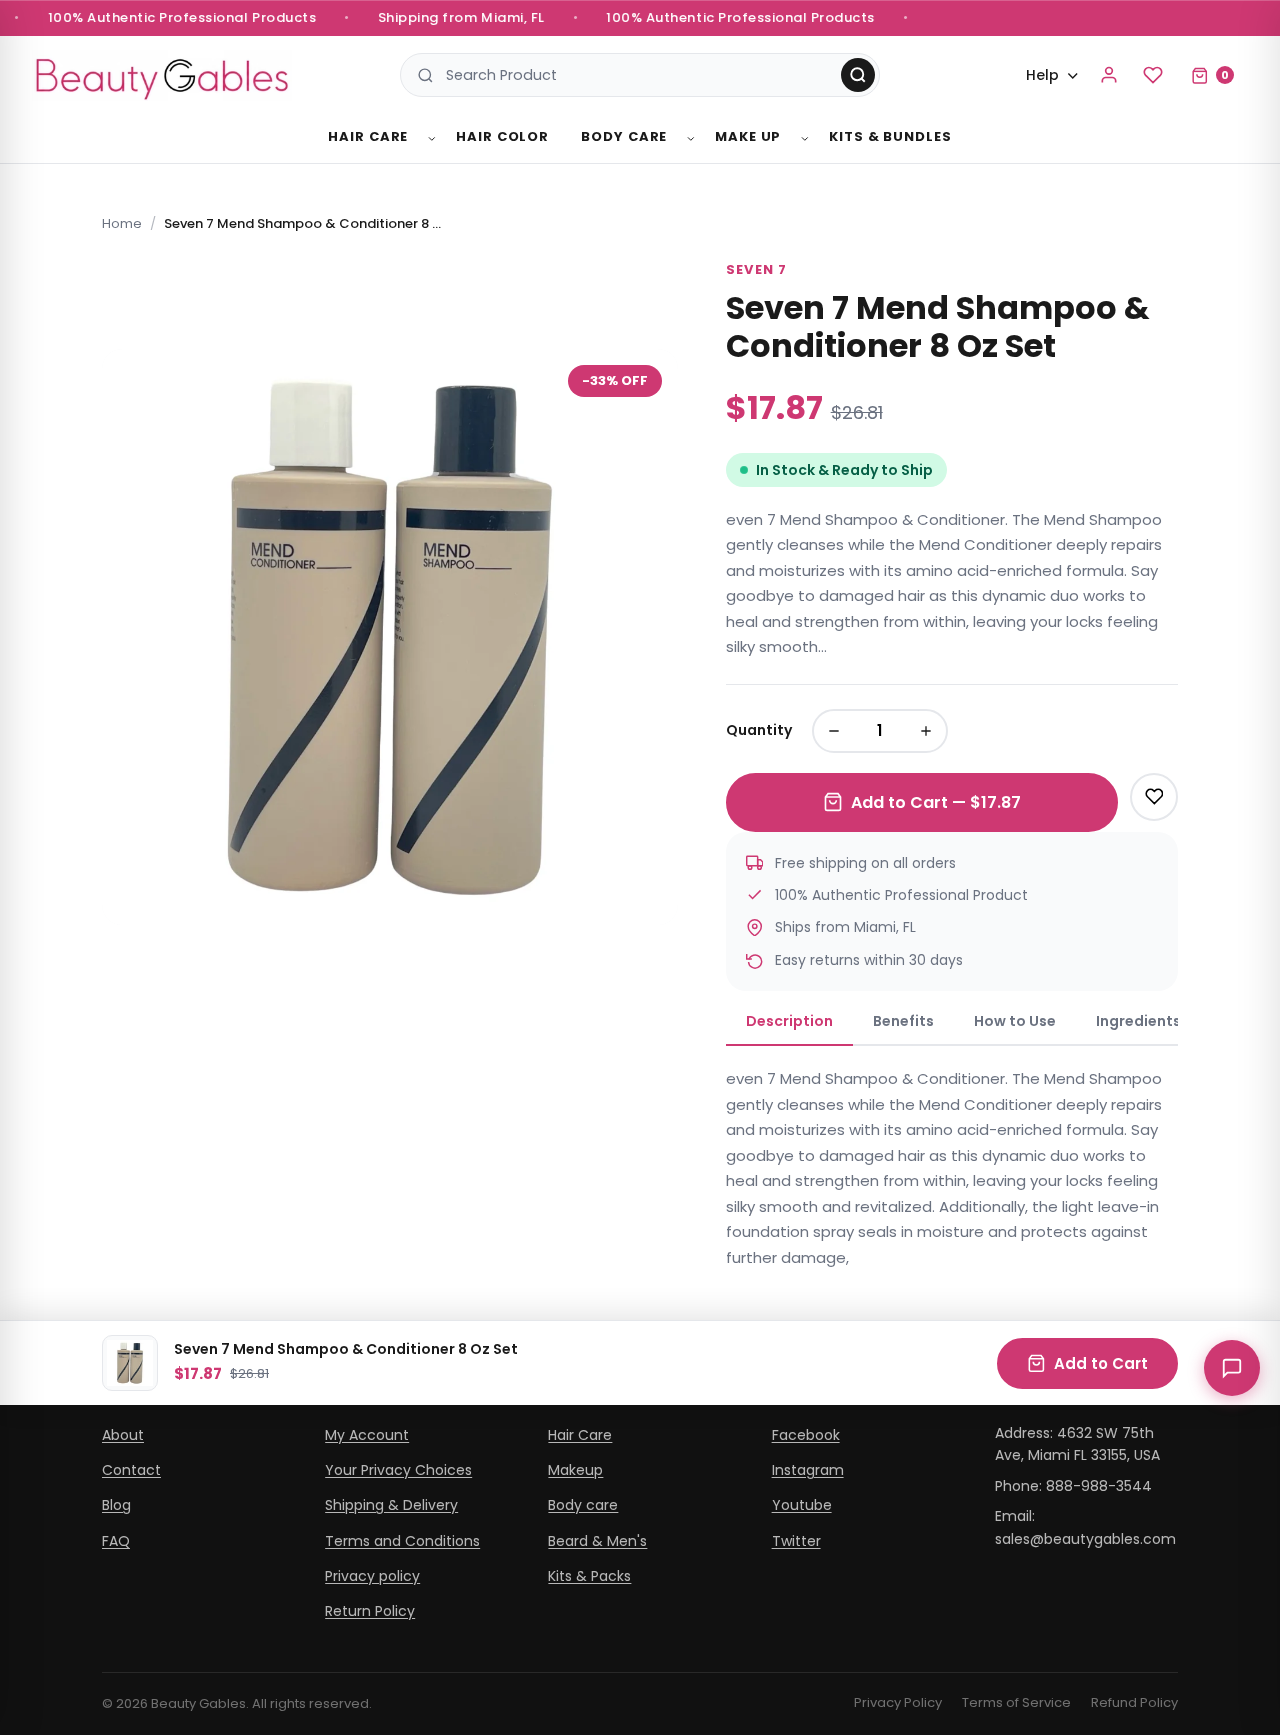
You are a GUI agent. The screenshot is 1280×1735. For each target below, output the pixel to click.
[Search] (858, 75)
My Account (367, 1435)
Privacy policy (372, 1576)
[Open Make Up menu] (805, 139)
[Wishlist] (1153, 75)
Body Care (624, 136)
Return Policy (370, 1611)
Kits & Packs (589, 1576)
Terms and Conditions (402, 1541)
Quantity (759, 730)
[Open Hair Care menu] (432, 139)
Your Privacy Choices (398, 1470)
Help (1042, 75)
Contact (131, 1470)
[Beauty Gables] (162, 75)
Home (122, 223)
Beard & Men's (597, 1541)
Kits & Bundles (890, 136)
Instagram (808, 1470)
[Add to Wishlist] (1154, 797)
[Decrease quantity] (834, 731)
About (123, 1435)
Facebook (806, 1435)
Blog (116, 1505)
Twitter (796, 1541)
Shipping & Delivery (391, 1505)
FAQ (116, 1541)
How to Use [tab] (1015, 1021)
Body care (583, 1505)
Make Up (748, 136)
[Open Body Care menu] (691, 139)
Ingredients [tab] (1138, 1021)
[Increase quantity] (926, 731)
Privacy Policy (898, 1702)
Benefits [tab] (903, 1021)
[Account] (1109, 75)
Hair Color (502, 136)
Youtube (802, 1505)
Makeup (575, 1470)
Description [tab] (789, 1021)
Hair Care (368, 136)
